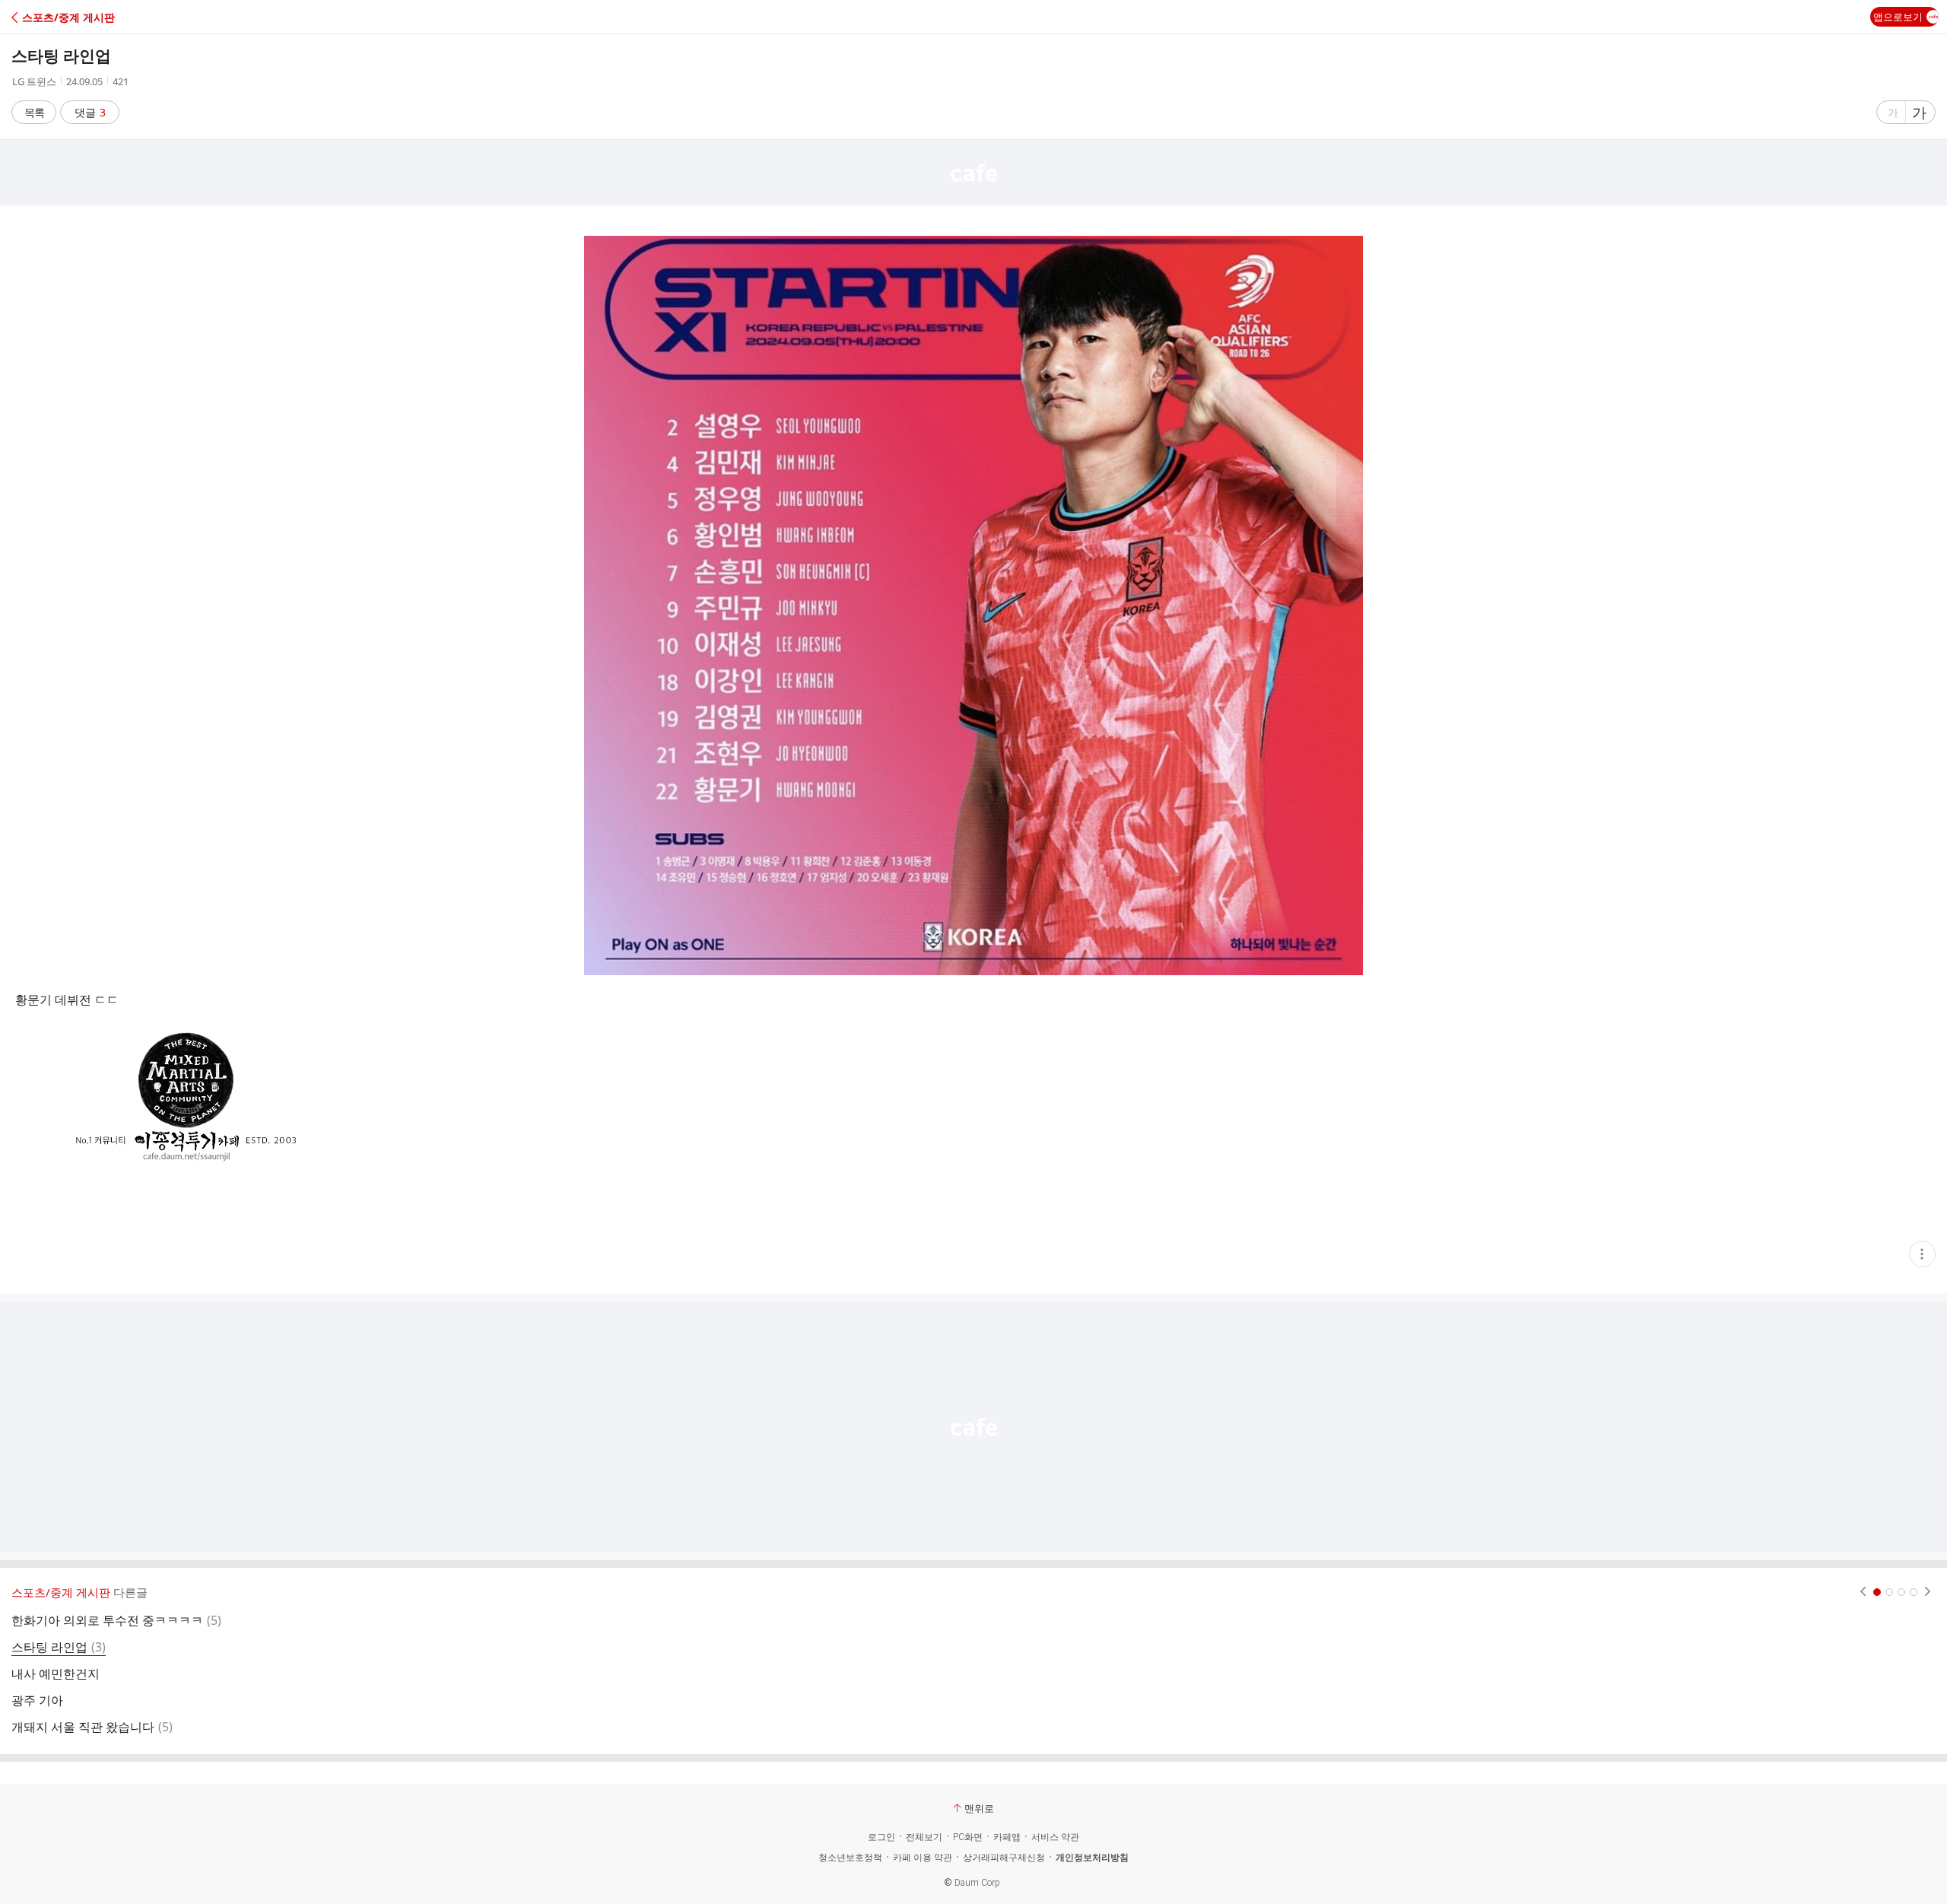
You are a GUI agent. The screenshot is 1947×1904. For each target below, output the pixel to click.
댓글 (90, 112)
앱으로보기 (1898, 17)
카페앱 (1007, 1837)
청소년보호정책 (850, 1858)
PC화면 (968, 1837)
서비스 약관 (1055, 1837)
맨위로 (979, 1808)
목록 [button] (34, 112)
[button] (78, 17)
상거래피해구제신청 (1004, 1858)
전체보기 (924, 1837)
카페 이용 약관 (923, 1858)
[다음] (1928, 1592)
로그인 (881, 1837)
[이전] (1863, 1592)
